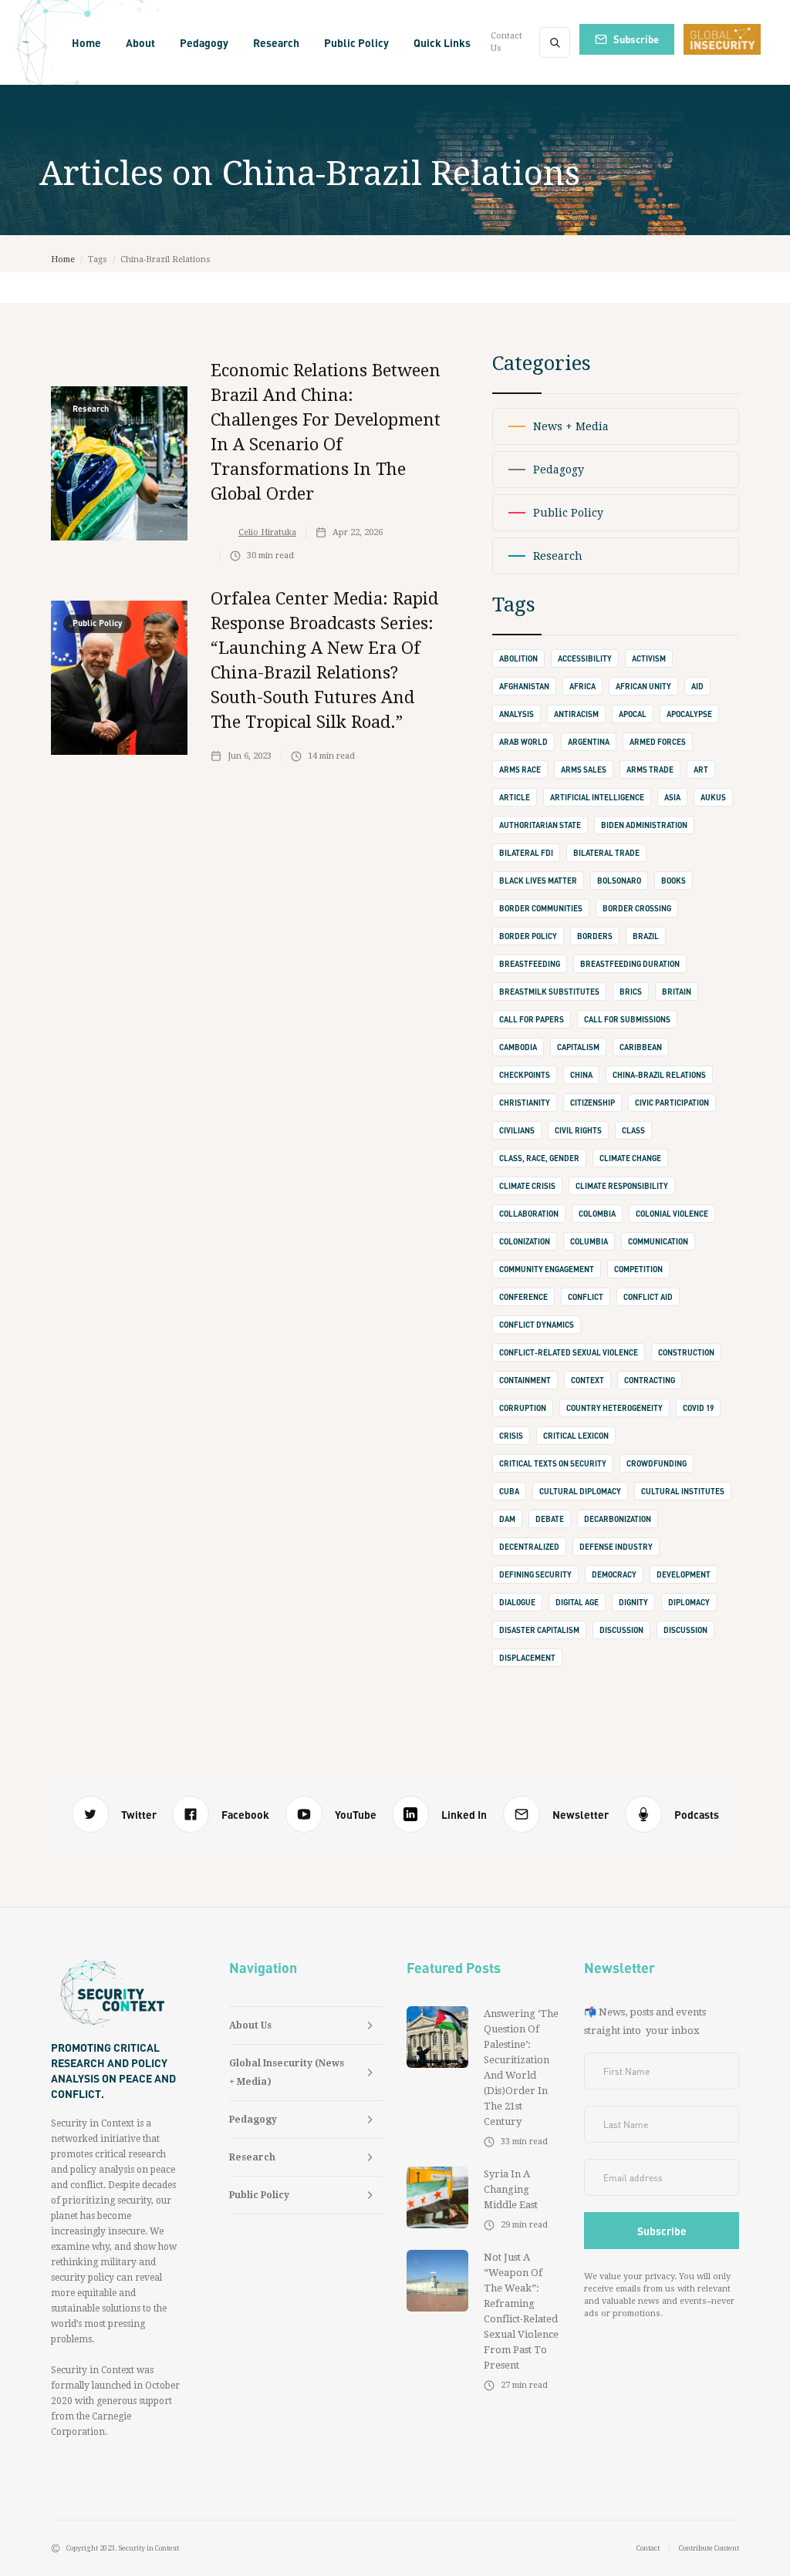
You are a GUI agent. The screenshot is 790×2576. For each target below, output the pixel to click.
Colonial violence (672, 1214)
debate (550, 1519)
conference (523, 1297)
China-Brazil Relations (659, 1075)
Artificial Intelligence (597, 797)
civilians (517, 1130)
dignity (633, 1602)
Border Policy (528, 936)
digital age (577, 1602)
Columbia (589, 1241)
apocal (633, 714)
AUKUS (713, 797)
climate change (630, 1158)
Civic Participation (672, 1103)
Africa (582, 686)
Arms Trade (650, 769)
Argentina (589, 742)
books (674, 881)
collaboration (529, 1214)
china (581, 1075)
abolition (518, 658)
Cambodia (518, 1047)
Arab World (523, 742)
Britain (677, 992)
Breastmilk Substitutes (549, 992)
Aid (697, 686)
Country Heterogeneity (614, 1408)
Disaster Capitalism (539, 1630)
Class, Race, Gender (539, 1158)
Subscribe (636, 39)
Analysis (517, 714)
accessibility (585, 658)
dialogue (517, 1602)
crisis (511, 1436)
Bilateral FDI (526, 853)
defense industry (616, 1547)
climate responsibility (622, 1186)
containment (525, 1380)
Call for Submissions (627, 1019)
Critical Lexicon (576, 1436)
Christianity (525, 1103)
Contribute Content (709, 2548)
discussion (621, 1630)
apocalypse (689, 714)
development (684, 1574)
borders (595, 936)
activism (649, 658)
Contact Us (506, 42)
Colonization (525, 1241)
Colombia (597, 1214)
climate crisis (527, 1186)
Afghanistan (524, 686)
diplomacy (689, 1602)
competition (638, 1269)
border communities (541, 908)
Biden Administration (644, 825)
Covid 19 (698, 1408)
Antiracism (576, 714)
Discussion (685, 1630)
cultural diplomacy (580, 1491)
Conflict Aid (648, 1297)
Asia (672, 797)
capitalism (578, 1047)
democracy (614, 1574)
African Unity (643, 686)
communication (658, 1241)
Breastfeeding (530, 964)
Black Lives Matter (538, 881)
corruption (523, 1408)
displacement (527, 1658)
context (587, 1380)
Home (86, 42)
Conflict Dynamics (537, 1325)
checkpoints (525, 1075)
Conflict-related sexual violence (569, 1352)
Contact (648, 2548)
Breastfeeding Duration (630, 964)
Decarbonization (618, 1519)
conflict (586, 1297)
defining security (535, 1574)
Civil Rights (578, 1130)
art (701, 769)
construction (686, 1352)
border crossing (637, 908)
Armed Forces (658, 742)
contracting (650, 1380)
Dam (507, 1519)
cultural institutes (683, 1491)
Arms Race (520, 769)
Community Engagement (547, 1269)
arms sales (584, 769)
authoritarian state (540, 825)
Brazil (646, 936)
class (633, 1130)
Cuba (509, 1491)
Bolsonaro (619, 881)
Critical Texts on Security (553, 1463)
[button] (140, 42)
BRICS (631, 992)
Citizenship (592, 1103)
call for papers (532, 1019)
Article (515, 797)
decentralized (529, 1547)
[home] (26, 42)
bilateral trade (606, 853)
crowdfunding (657, 1463)
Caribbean (641, 1047)
